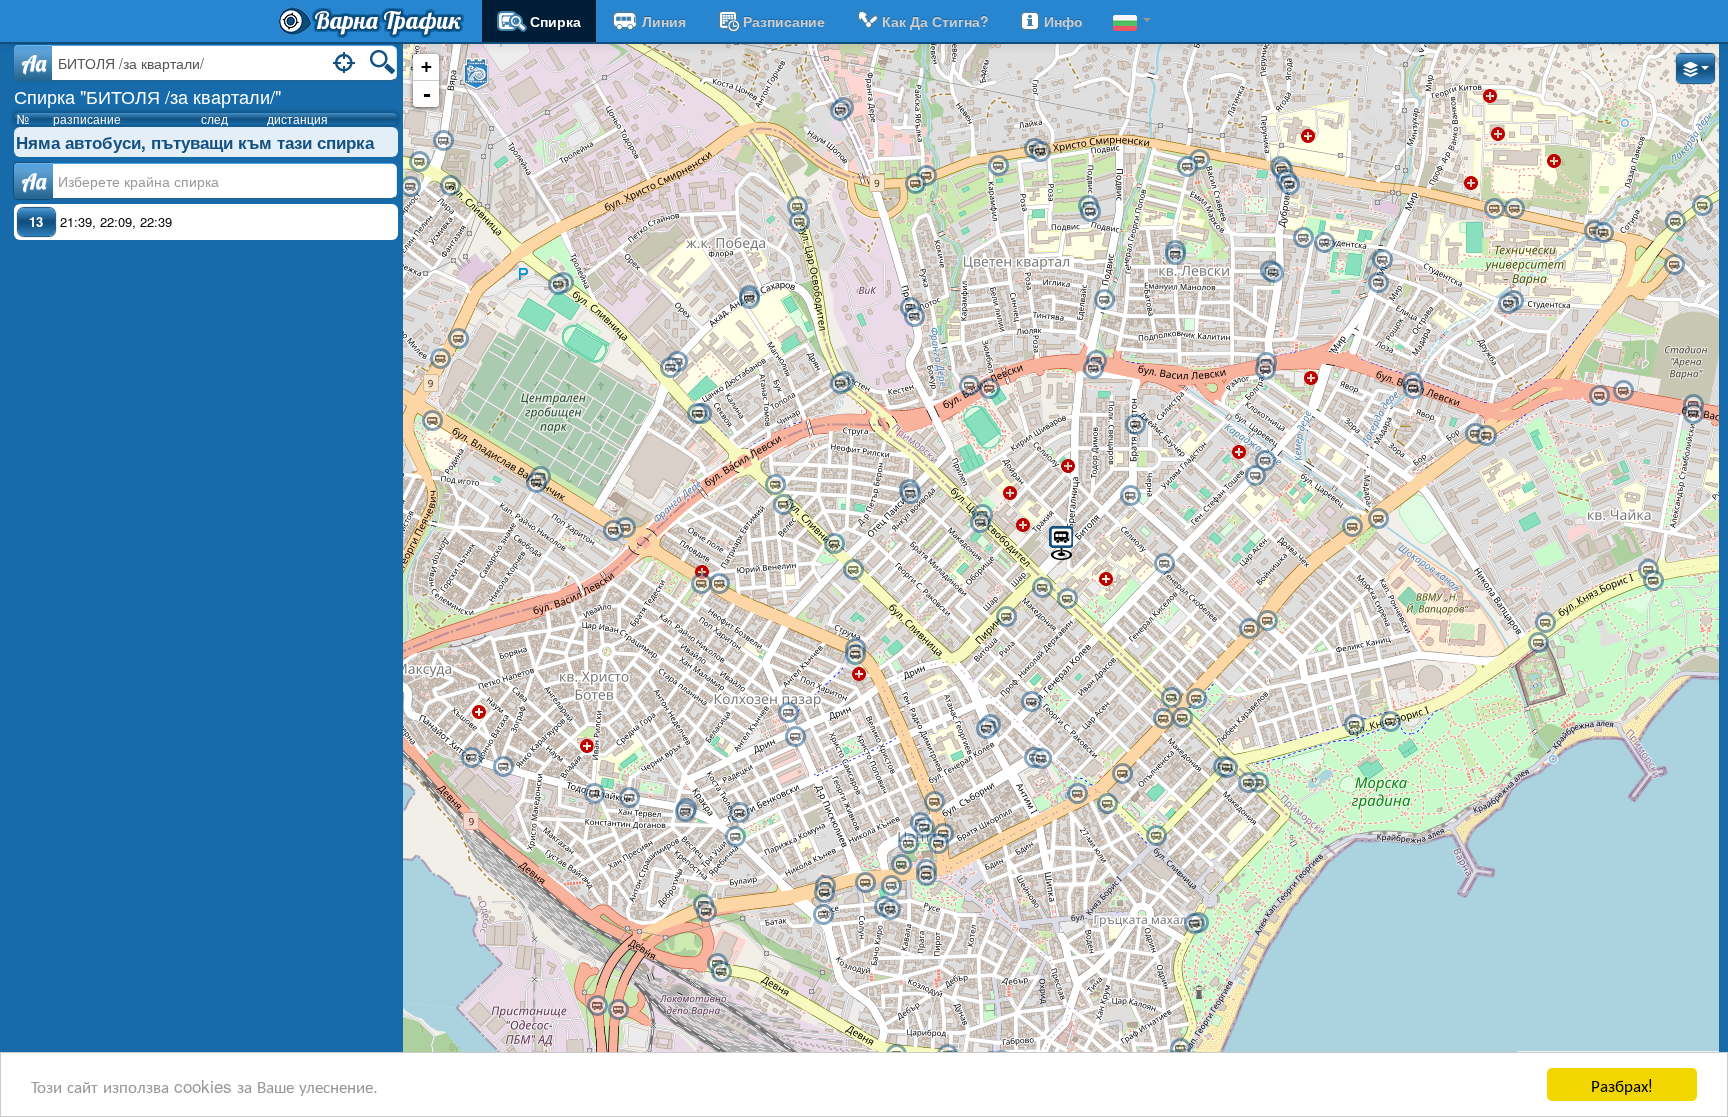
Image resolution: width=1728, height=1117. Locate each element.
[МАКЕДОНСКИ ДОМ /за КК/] (865, 883)
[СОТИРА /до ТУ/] (1603, 233)
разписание (784, 21)
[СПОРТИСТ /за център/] (1623, 391)
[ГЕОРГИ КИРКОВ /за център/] (739, 813)
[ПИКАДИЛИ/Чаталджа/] (1130, 496)
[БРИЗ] (1674, 265)
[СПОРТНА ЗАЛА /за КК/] (1390, 722)
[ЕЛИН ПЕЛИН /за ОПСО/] (629, 798)
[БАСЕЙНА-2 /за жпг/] (1180, 1049)
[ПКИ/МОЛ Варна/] (458, 339)
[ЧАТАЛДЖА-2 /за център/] (1249, 629)
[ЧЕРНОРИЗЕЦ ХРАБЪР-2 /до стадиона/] (1324, 243)
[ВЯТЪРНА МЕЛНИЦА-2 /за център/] (926, 176)
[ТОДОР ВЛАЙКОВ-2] (685, 812)
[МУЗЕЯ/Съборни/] (1041, 759)
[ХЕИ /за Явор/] (1093, 369)
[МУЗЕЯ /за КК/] (1122, 774)
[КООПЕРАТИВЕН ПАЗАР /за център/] (795, 737)
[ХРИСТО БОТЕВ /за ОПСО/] (503, 767)
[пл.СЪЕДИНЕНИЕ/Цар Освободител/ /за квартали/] (1171, 698)
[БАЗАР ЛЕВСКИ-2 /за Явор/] (1413, 389)
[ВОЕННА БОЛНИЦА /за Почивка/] (1289, 185)
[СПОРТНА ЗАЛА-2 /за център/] (1354, 725)
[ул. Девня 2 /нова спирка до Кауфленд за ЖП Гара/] (721, 972)
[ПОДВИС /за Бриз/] (1040, 152)
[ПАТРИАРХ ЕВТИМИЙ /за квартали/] (719, 584)
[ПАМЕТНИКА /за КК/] (1378, 519)
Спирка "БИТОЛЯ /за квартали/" (147, 96)
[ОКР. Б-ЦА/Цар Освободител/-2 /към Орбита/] (1042, 588)
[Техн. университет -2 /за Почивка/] (1508, 304)
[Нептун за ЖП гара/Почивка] (986, 729)
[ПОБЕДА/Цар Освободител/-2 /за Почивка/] (799, 222)
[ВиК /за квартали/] (914, 317)
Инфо (1063, 21)
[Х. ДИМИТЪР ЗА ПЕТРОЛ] (1090, 212)
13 (36, 221)
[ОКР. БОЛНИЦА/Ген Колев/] (1164, 564)
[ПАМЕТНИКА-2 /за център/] (1352, 527)
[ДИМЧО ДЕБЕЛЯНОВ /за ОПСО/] (891, 886)
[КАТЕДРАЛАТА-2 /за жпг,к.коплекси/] (938, 844)
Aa (33, 63)
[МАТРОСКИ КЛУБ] (901, 865)
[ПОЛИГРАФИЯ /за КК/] (824, 893)
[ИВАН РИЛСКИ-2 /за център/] (432, 421)
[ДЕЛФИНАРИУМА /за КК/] (1653, 581)
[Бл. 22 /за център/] (1187, 167)
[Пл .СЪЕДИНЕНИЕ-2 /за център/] (1163, 719)
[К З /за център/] (618, 1010)
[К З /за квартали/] (597, 1006)
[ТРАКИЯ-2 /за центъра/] (855, 655)
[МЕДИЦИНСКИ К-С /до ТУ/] (1494, 209)
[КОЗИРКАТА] (926, 876)
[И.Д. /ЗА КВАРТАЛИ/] (908, 844)
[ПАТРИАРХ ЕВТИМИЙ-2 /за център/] (701, 584)
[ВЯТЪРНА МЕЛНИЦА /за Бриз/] (915, 184)
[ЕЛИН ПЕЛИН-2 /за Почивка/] (594, 794)
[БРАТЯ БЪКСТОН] (1135, 425)
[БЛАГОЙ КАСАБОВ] (823, 915)
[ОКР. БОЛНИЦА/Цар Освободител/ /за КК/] (1067, 599)
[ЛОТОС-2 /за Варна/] (1675, 222)
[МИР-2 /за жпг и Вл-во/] (1382, 260)
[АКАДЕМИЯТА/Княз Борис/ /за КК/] (1227, 768)
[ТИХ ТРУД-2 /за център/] (558, 285)
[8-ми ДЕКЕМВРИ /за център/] (706, 912)
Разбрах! (1622, 1084)
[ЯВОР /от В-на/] (1486, 436)
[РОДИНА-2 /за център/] (536, 483)
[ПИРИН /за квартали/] (1006, 617)
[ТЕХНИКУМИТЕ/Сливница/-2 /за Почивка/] (697, 414)
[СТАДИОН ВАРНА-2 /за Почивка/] (1693, 414)
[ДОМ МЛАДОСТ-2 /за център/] (450, 186)
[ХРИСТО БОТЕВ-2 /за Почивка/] (471, 758)
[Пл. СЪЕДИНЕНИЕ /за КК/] (1196, 699)
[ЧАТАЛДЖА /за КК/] (1267, 621)
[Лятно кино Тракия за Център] (853, 570)
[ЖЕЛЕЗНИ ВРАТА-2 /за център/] (1273, 273)
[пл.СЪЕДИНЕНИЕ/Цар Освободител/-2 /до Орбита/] (1182, 718)
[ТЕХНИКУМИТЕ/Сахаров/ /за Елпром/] (670, 368)
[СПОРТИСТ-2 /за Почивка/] (1599, 396)
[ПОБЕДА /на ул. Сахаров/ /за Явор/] (749, 299)
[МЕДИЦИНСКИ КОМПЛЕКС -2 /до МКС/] (1514, 209)
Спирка (555, 21)
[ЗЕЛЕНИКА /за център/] (1104, 300)
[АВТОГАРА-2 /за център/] (613, 531)
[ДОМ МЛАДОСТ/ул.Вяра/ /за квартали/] (443, 141)
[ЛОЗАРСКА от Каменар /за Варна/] (840, 111)
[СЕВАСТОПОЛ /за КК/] (1107, 804)
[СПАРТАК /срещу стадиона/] (969, 386)
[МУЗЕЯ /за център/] (1077, 794)
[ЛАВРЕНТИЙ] (735, 837)
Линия (664, 21)
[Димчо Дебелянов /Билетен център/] (890, 910)
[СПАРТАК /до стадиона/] (989, 389)
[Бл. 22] (1199, 160)
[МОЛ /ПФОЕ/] (410, 187)
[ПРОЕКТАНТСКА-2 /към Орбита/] (980, 523)
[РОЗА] (998, 166)
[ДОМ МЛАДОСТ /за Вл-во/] (419, 162)
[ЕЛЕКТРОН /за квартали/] (1255, 476)
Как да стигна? (935, 21)
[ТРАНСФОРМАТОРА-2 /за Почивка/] (783, 505)
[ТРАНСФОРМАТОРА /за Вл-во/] (775, 485)
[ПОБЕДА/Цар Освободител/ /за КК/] (797, 207)
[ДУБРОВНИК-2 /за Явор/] (1265, 370)
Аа (33, 181)
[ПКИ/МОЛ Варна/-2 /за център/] (440, 359)
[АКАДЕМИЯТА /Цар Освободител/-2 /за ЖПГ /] (1248, 783)
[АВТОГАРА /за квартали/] (625, 528)
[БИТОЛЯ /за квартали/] (1061, 541)
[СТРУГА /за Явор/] (840, 384)
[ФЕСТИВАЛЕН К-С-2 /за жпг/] (1194, 924)
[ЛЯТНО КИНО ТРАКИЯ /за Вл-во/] (834, 544)
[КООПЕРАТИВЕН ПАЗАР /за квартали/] (788, 713)
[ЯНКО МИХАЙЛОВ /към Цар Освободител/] (910, 494)
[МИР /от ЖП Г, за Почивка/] (1378, 283)
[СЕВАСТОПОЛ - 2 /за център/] (1156, 836)
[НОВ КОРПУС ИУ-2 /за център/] (1175, 255)
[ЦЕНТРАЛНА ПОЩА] (924, 828)
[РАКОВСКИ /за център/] (1031, 702)
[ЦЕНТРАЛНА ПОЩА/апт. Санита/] (934, 802)
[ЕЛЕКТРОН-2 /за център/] (1265, 461)
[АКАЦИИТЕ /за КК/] (1538, 643)
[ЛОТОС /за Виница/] (1702, 206)
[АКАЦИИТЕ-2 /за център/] (1545, 623)
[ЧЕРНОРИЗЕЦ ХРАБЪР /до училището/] (1303, 238)
